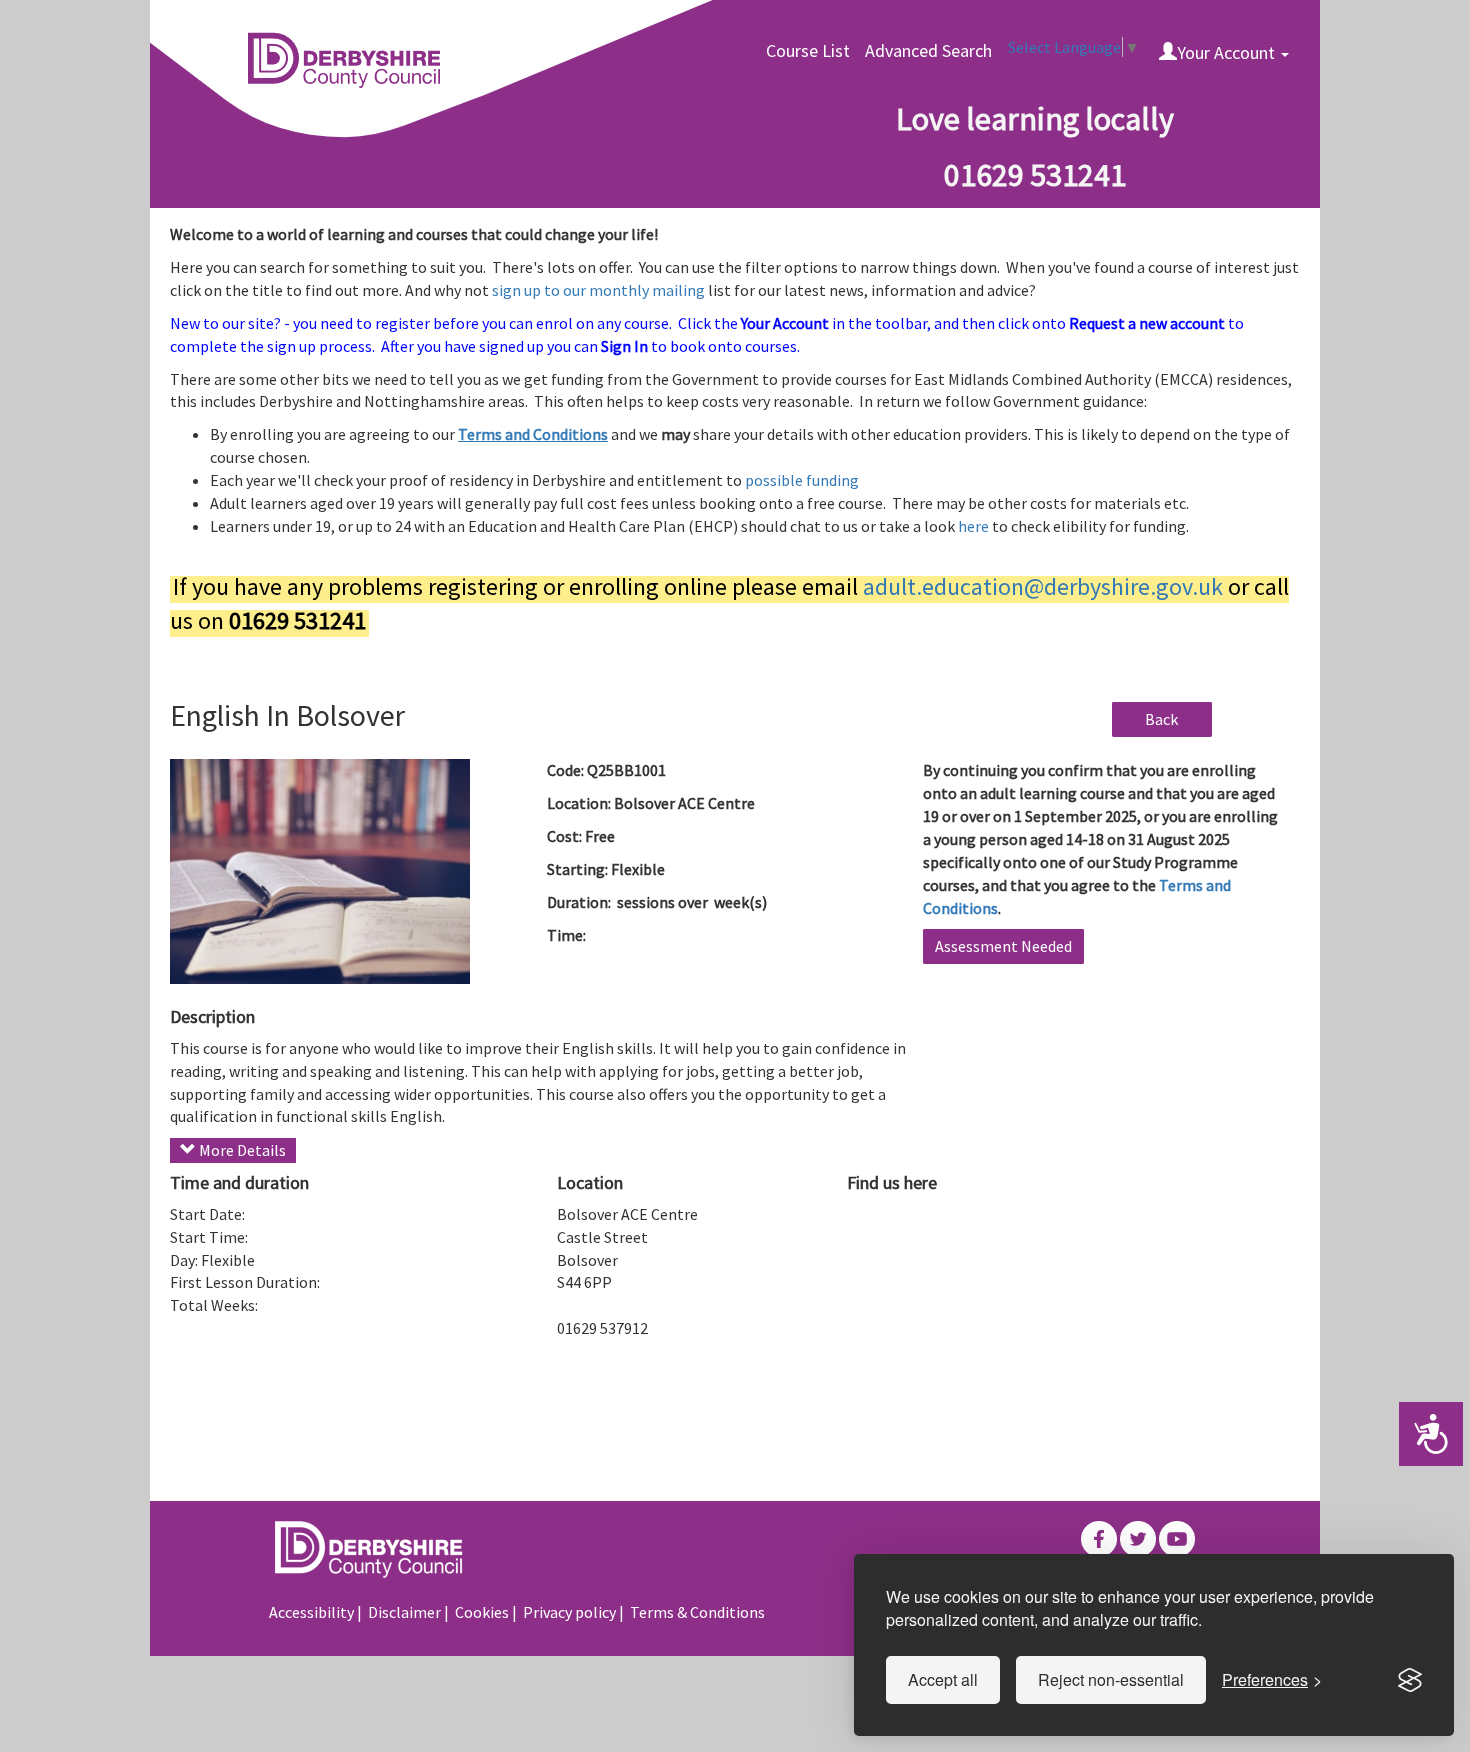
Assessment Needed (1003, 946)
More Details (241, 1150)
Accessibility (311, 1612)
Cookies (482, 1612)
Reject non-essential (1111, 1679)
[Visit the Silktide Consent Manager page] (1410, 1680)
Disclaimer (404, 1612)
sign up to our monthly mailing (600, 290)
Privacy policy (569, 1612)
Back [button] (1161, 719)
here (975, 526)
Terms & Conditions (697, 1612)
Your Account (1228, 52)
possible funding (802, 480)
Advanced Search (928, 50)
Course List (808, 50)
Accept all (943, 1679)
